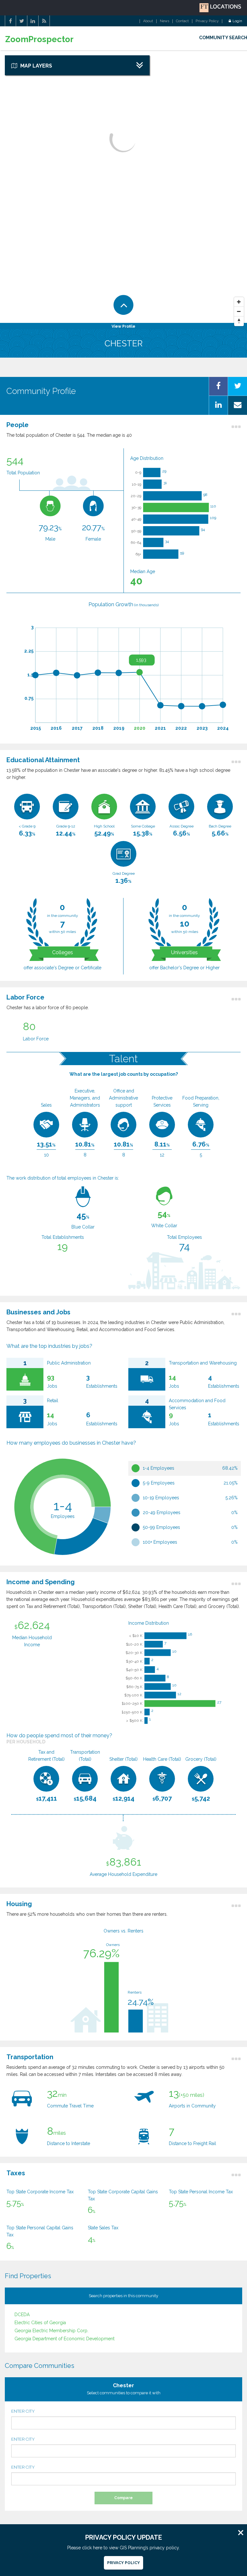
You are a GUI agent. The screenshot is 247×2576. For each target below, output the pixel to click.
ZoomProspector (39, 39)
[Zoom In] (239, 302)
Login (237, 21)
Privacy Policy (207, 21)
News (165, 21)
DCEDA (22, 2315)
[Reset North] (239, 321)
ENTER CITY (23, 2411)
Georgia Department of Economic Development (64, 2339)
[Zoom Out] (239, 312)
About (148, 21)
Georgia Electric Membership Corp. (51, 2331)
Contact (182, 21)
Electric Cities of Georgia (40, 2323)
